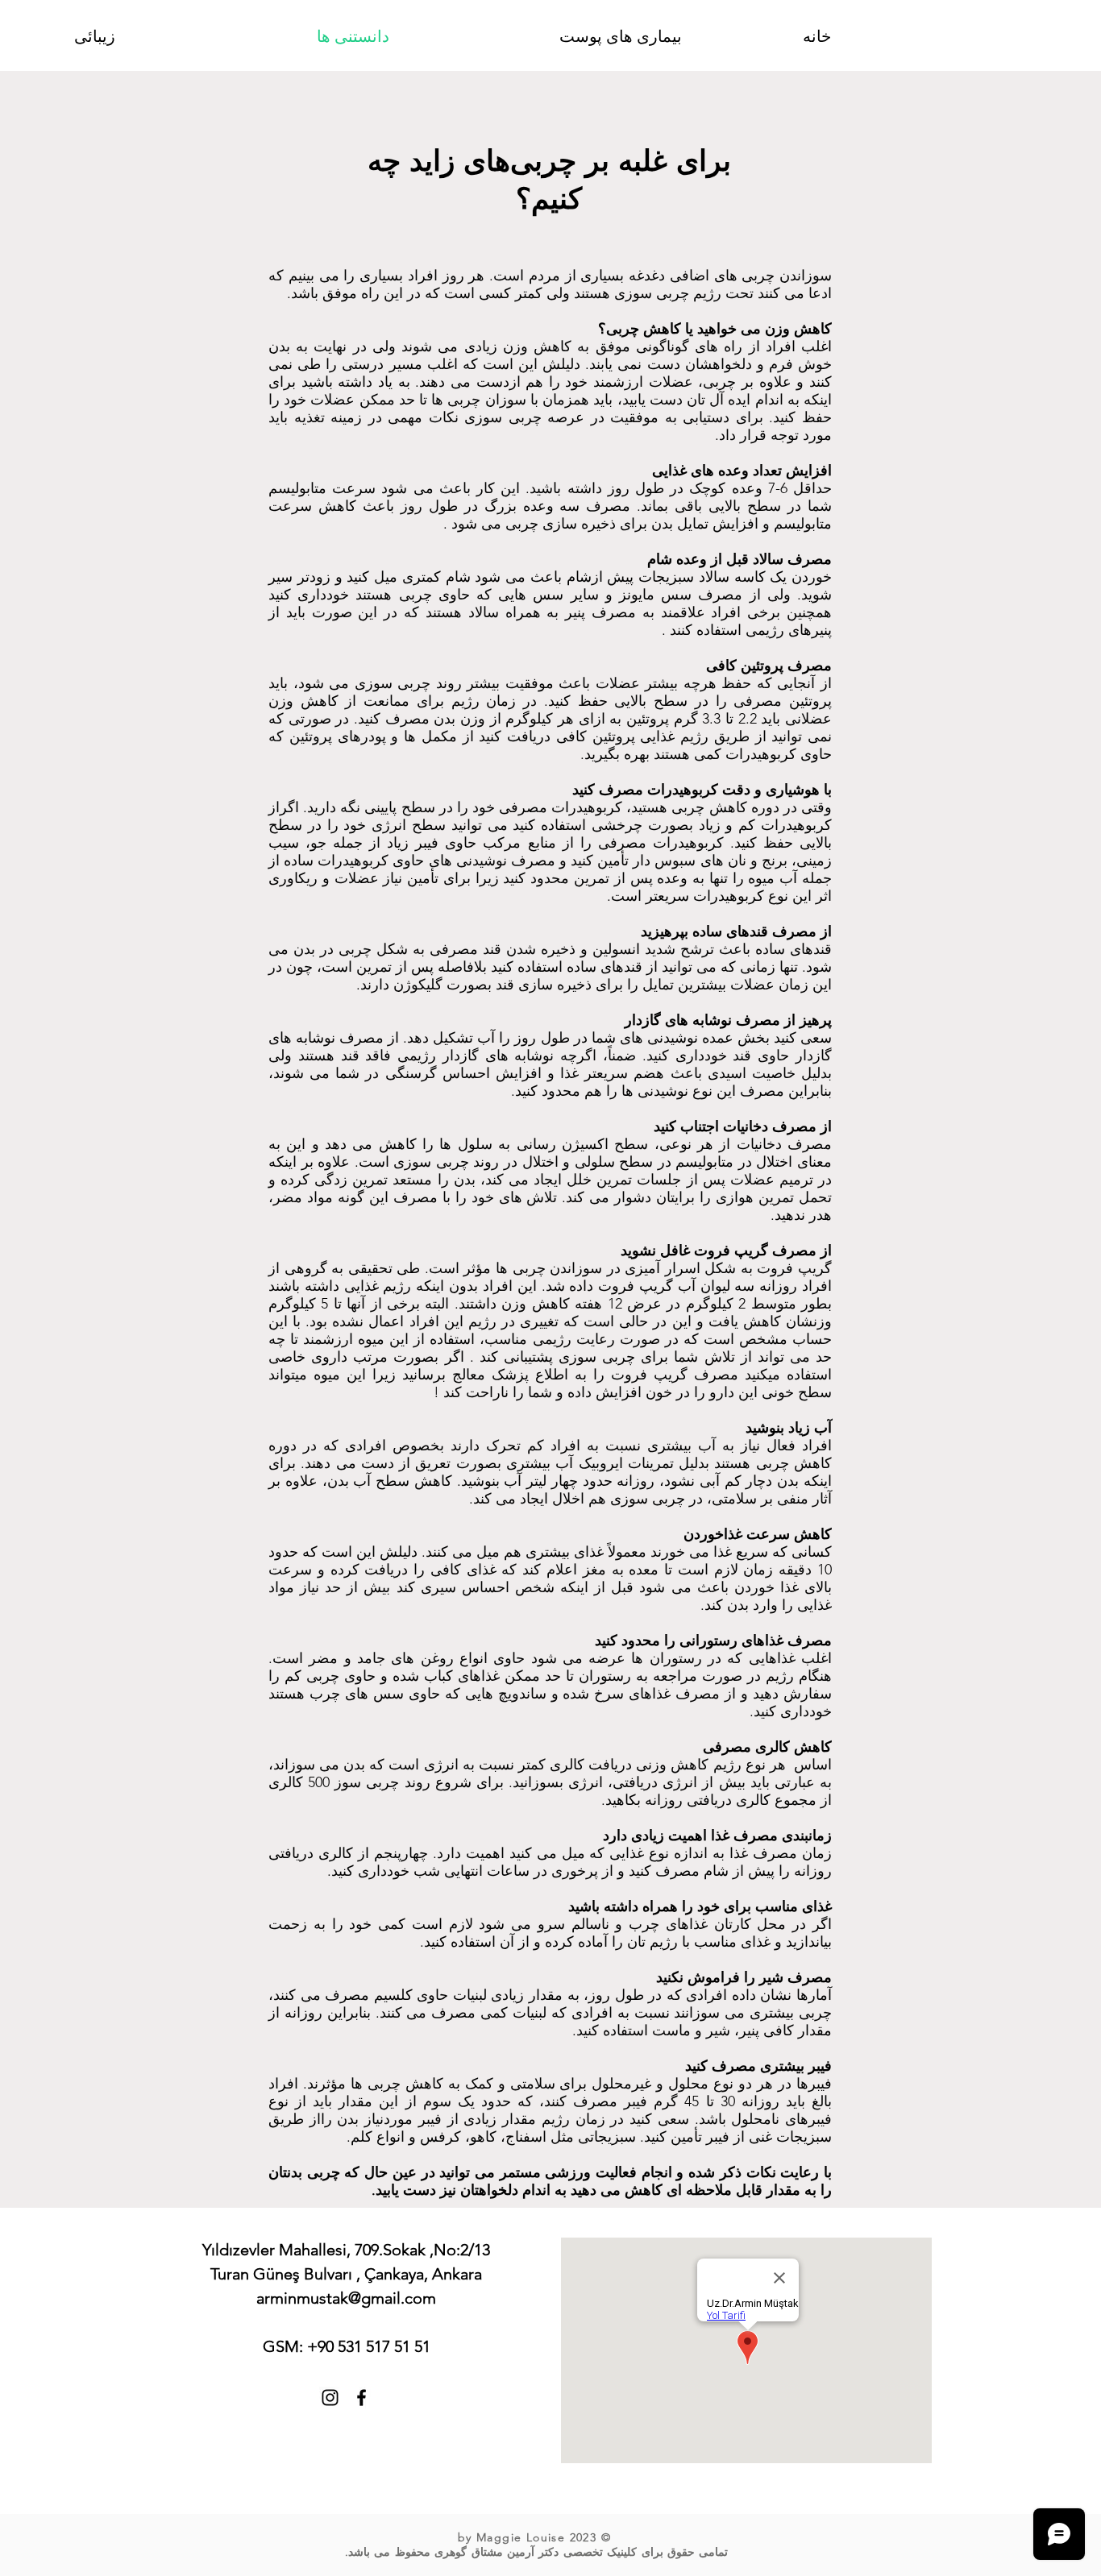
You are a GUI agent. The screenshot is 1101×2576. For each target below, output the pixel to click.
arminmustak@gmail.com (346, 2298)
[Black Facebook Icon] (361, 2398)
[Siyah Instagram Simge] (330, 2398)
